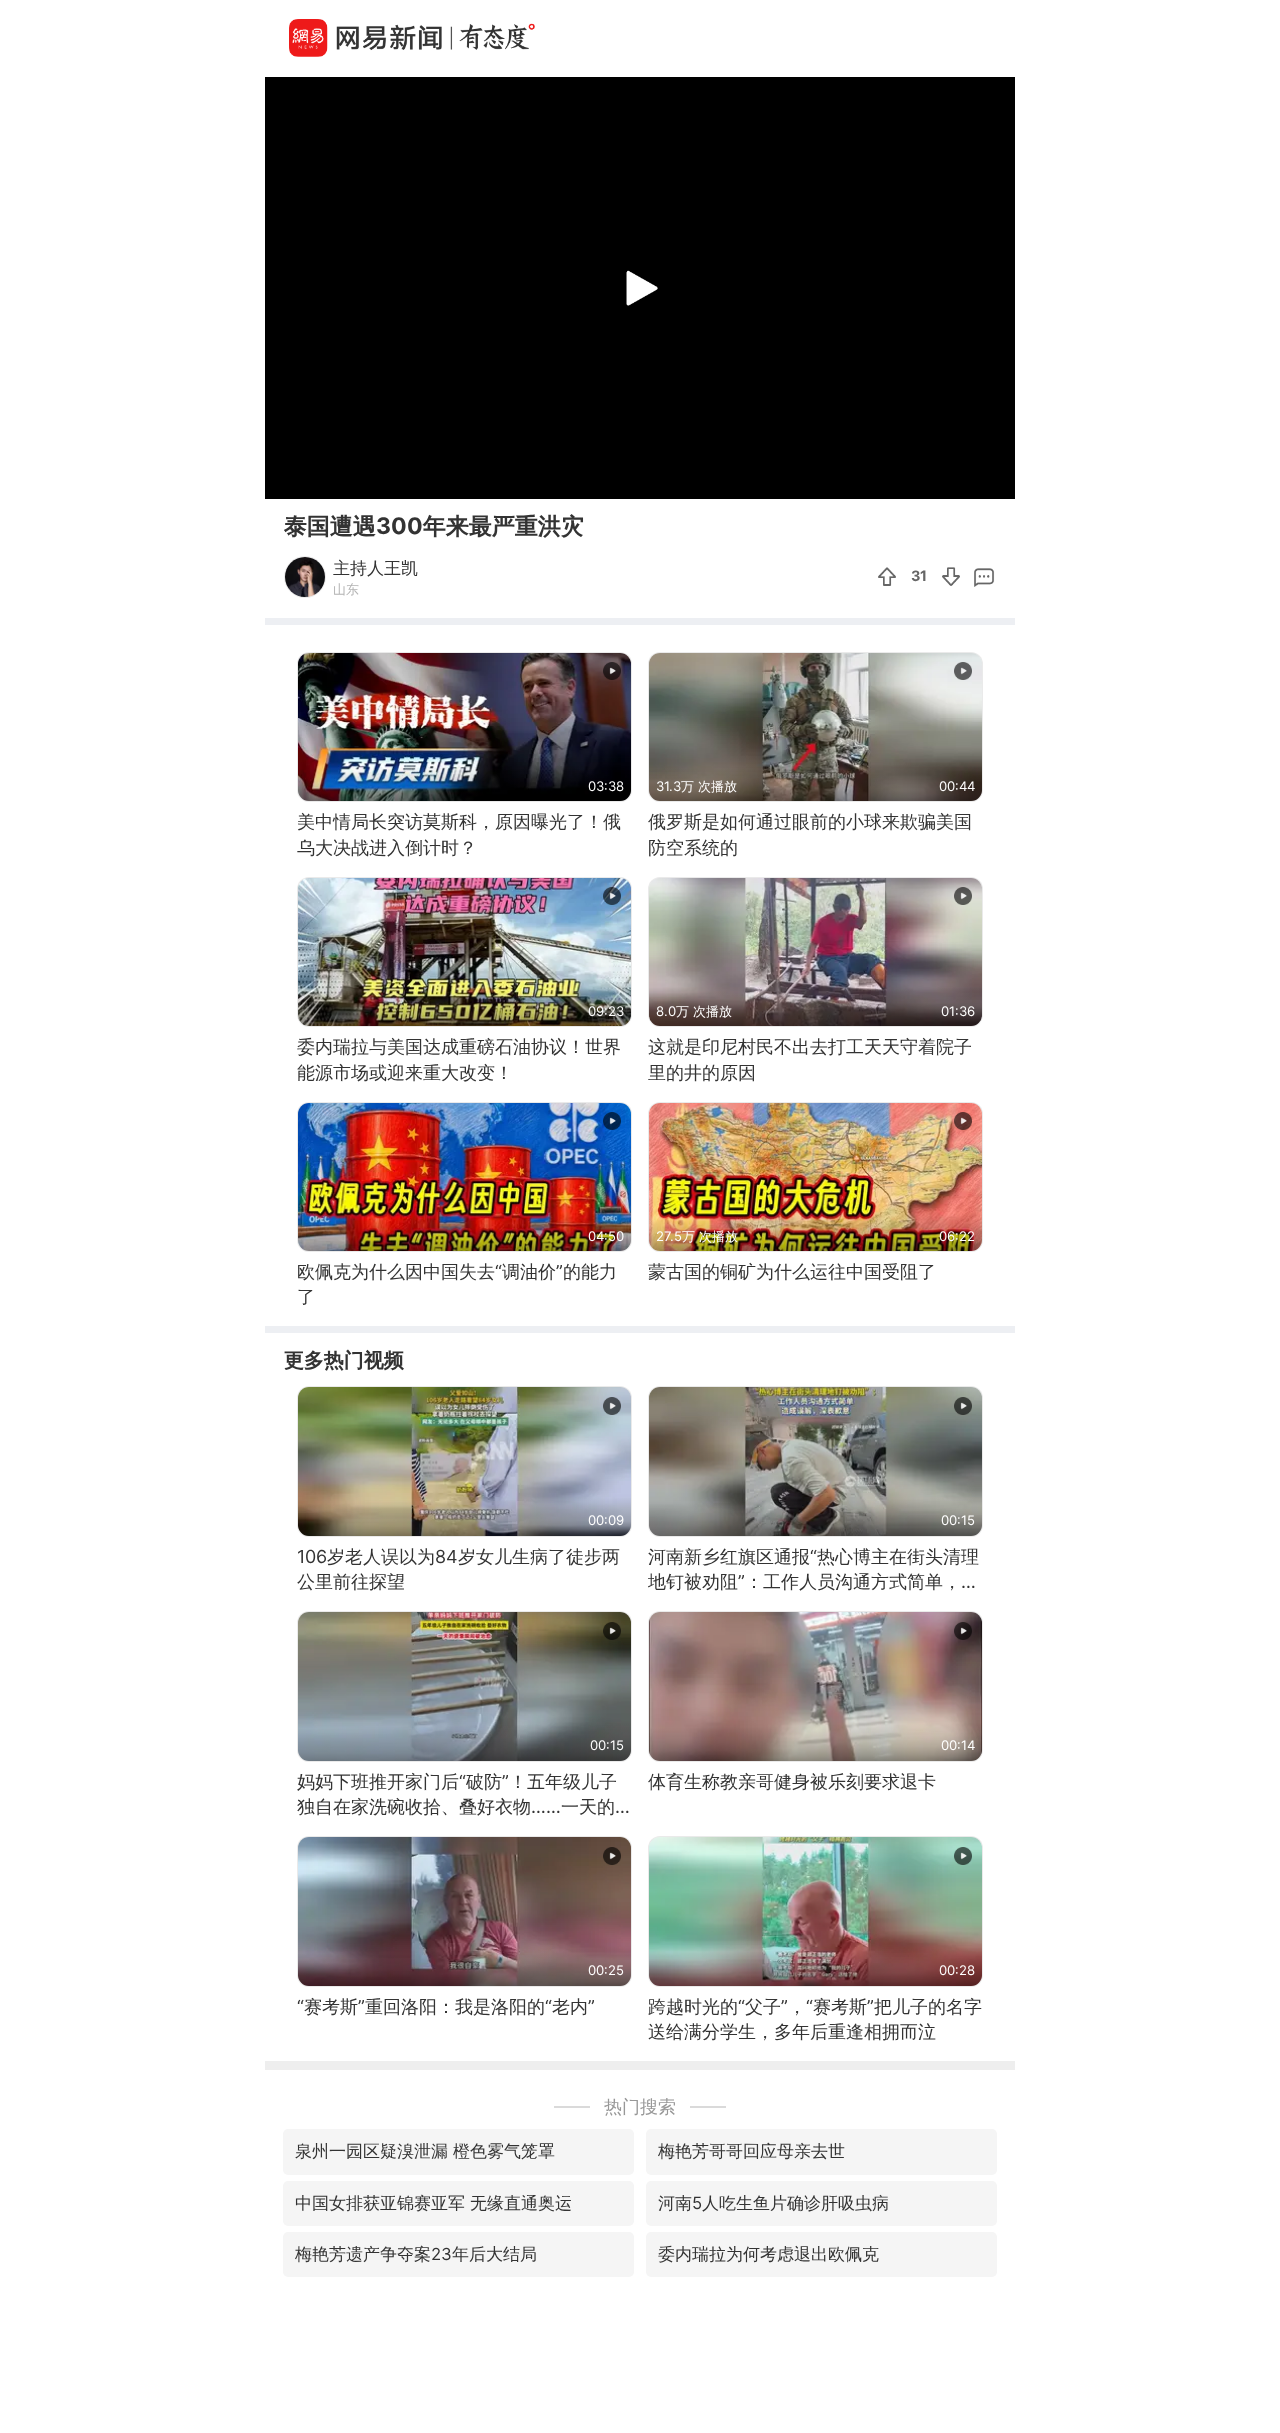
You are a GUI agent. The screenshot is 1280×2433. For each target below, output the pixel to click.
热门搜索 (640, 2106)
